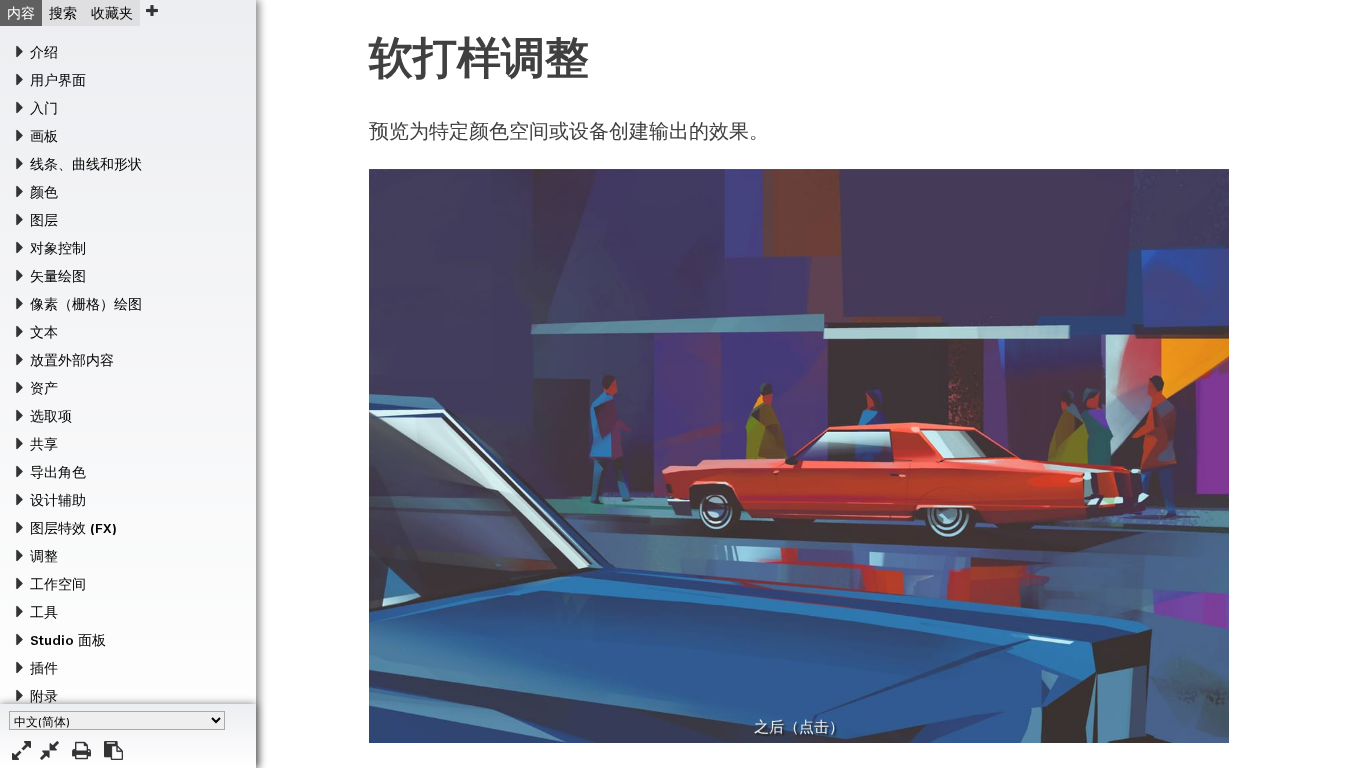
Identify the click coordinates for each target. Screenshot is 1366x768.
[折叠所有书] (49, 750)
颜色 (44, 192)
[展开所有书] (21, 750)
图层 (44, 220)
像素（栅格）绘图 (86, 304)
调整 (44, 556)
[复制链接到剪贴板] (113, 750)
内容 (21, 13)
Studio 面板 (68, 640)
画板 (44, 136)
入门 (44, 108)
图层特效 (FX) (73, 528)
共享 (44, 444)
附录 (44, 696)
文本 (44, 332)
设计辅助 (58, 500)
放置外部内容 (72, 360)
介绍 (44, 52)
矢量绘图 (58, 276)
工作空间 (58, 584)
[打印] (81, 750)
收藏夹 (112, 13)
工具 (44, 612)
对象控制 (58, 248)
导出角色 (58, 472)
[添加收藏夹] (151, 10)
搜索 (63, 13)
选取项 (51, 416)
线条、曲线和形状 (86, 164)
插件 (44, 668)
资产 (44, 388)
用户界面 (58, 80)
